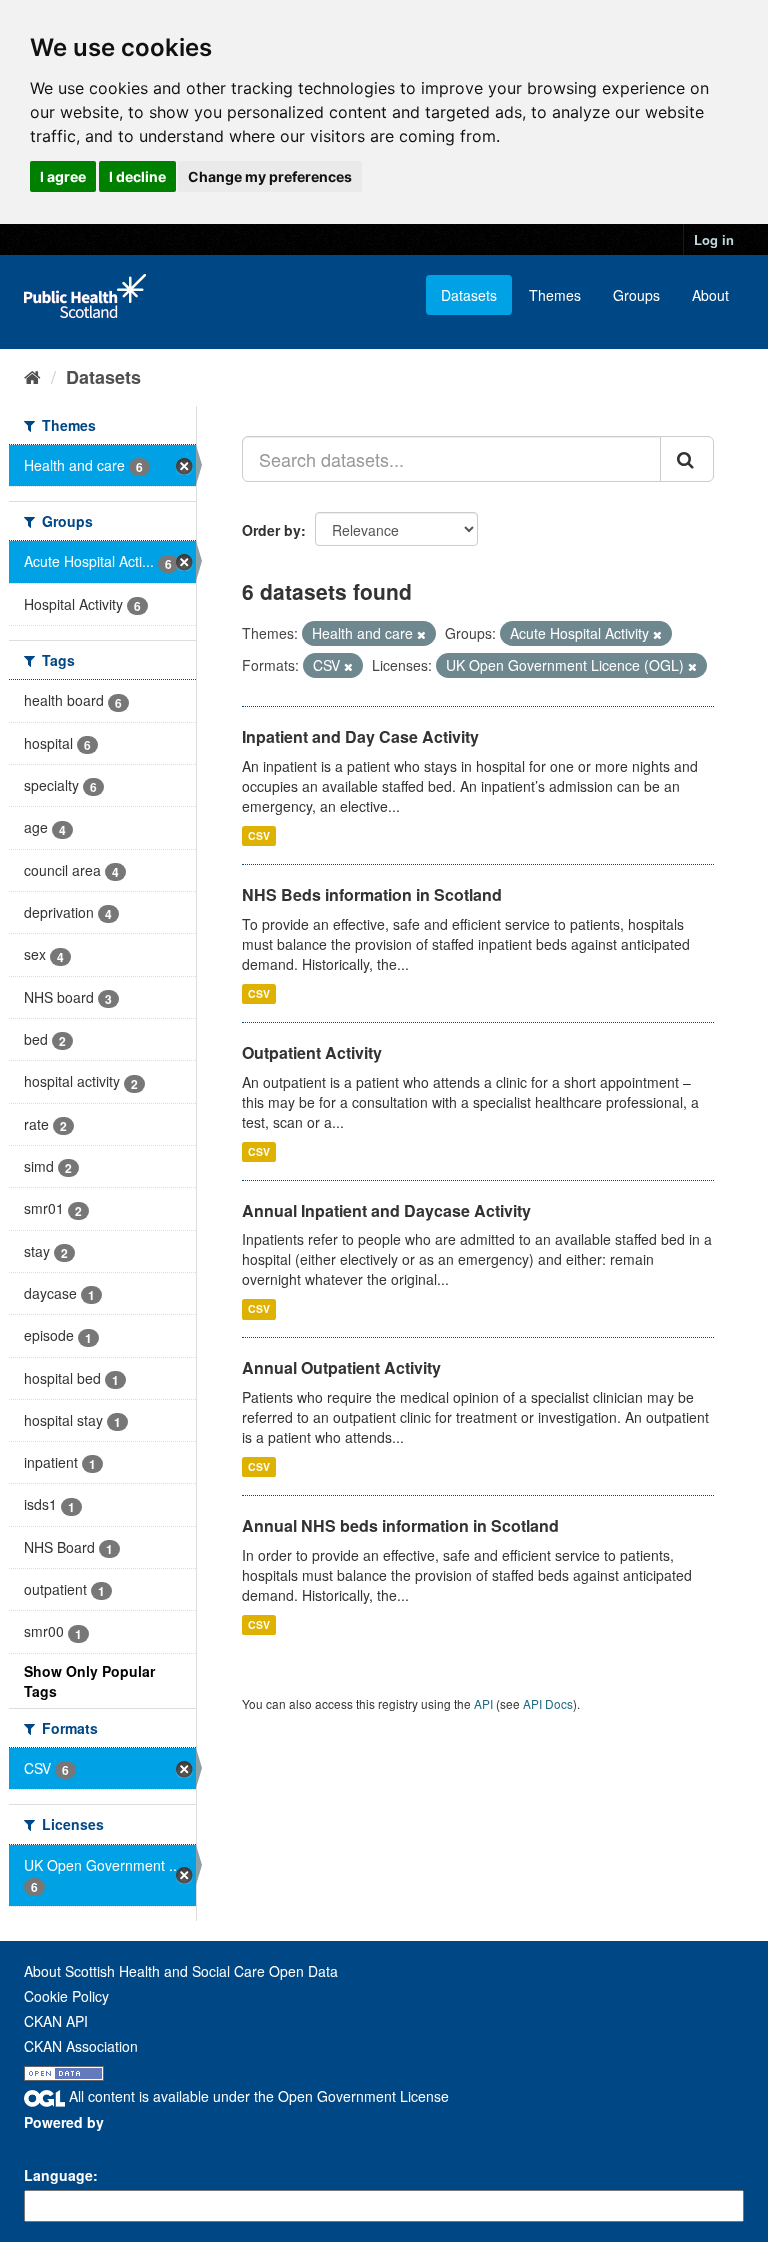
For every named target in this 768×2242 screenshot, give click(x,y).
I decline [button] (137, 176)
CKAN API (56, 2021)
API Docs (548, 1703)
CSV (259, 835)
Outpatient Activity (312, 1052)
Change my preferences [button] (270, 176)
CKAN (58, 2144)
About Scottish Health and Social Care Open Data (181, 1971)
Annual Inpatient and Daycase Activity (386, 1210)
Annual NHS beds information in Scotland (400, 1525)
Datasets (469, 295)
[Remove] (421, 634)
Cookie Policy (66, 1996)
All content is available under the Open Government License (257, 2096)
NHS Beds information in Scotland (372, 894)
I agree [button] (63, 176)
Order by (271, 530)
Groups (636, 295)
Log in (714, 239)
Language (58, 2175)
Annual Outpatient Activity (341, 1367)
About (710, 295)
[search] (687, 459)
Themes (555, 295)
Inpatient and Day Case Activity (360, 736)
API (483, 1703)
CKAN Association (81, 2046)
